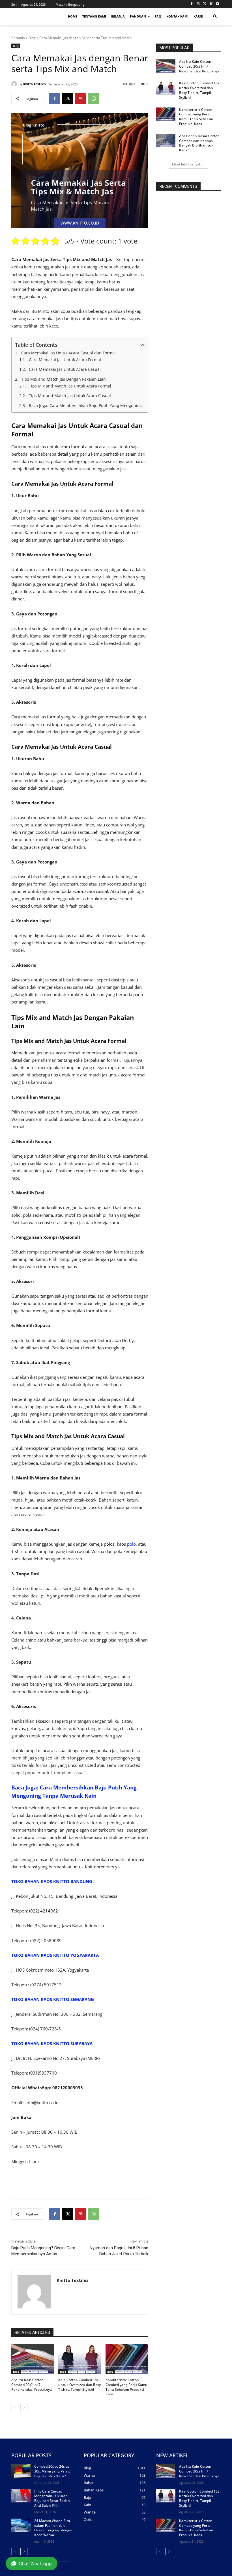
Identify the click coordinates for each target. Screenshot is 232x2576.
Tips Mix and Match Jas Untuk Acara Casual (70, 396)
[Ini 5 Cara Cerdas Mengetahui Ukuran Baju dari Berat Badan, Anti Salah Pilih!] (21, 2496)
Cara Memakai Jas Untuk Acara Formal (65, 360)
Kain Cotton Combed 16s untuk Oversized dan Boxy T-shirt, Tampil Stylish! (80, 2385)
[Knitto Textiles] (15, 84)
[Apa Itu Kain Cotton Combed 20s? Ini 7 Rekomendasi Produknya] (33, 2359)
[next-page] (24, 2408)
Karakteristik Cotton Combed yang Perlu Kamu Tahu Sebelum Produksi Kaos (126, 2387)
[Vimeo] (211, 4)
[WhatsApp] (94, 99)
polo (131, 1544)
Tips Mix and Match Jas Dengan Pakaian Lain (64, 379)
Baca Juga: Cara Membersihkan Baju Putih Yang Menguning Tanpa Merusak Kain (87, 405)
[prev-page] (15, 2408)
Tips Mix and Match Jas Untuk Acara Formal (70, 386)
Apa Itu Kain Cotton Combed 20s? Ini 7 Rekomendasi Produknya (32, 2385)
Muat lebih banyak (186, 164)
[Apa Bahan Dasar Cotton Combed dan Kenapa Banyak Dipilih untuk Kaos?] (166, 141)
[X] (205, 4)
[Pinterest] (81, 99)
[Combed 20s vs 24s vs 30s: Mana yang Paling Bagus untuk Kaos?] (21, 2471)
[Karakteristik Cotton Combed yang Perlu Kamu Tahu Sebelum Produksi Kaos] (127, 2359)
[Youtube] (217, 4)
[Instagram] (198, 4)
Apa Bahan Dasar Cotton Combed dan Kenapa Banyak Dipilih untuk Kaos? (199, 143)
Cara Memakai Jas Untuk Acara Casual (65, 369)
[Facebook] (192, 4)
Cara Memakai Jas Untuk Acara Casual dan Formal (68, 353)
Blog (32, 38)
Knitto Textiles (34, 84)
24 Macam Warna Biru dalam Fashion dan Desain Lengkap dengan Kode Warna (54, 2528)
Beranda (18, 38)
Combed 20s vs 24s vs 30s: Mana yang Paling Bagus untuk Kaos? (52, 2471)
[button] (215, 17)
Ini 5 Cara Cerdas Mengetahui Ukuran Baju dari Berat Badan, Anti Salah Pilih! (52, 2498)
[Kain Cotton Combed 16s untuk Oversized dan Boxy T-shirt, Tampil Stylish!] (80, 2359)
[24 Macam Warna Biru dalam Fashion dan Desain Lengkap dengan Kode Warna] (21, 2525)
